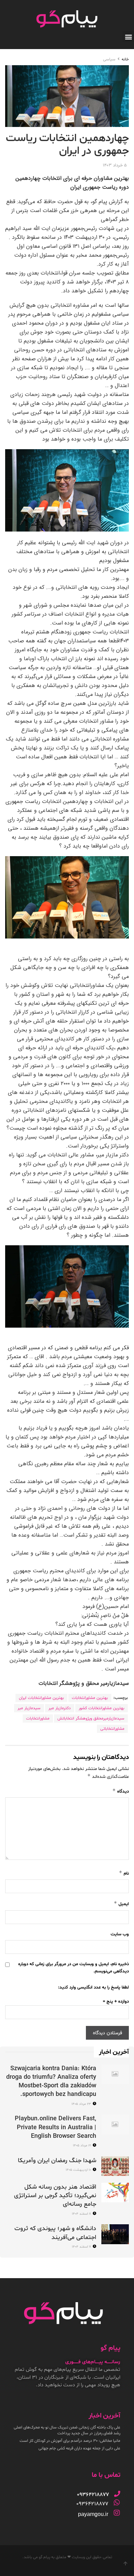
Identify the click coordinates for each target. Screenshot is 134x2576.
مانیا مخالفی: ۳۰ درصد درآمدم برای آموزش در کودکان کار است (70, 2441)
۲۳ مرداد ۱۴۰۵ (82, 2104)
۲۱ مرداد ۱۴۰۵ (82, 2146)
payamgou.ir (93, 2514)
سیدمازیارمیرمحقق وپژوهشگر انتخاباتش (91, 1718)
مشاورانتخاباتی (112, 1729)
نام (124, 1873)
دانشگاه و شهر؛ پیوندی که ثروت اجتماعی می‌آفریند (55, 2233)
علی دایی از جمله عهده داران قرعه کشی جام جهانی (79, 2448)
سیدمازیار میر (29, 1708)
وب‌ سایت (120, 1934)
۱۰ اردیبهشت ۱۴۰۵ (79, 2170)
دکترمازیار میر (60, 1708)
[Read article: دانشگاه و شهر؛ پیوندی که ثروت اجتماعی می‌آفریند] (115, 2234)
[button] (128, 37)
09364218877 (92, 2504)
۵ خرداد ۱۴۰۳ (115, 165)
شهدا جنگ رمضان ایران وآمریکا (57, 2161)
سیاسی (109, 59)
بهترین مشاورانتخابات (90, 1698)
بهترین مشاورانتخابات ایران (41, 1698)
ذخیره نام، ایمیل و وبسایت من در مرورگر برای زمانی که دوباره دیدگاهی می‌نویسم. (74, 1968)
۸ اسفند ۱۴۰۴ (82, 2214)
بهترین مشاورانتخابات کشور (102, 1708)
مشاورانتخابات (38, 1718)
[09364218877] (117, 2494)
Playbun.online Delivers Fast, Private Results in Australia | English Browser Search (55, 2127)
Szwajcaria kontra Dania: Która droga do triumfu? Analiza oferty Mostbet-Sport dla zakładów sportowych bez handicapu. (51, 2082)
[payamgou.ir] (117, 2513)
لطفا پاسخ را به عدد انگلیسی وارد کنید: (93, 1988)
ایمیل (121, 1904)
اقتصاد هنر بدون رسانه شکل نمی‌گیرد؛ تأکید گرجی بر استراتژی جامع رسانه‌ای (55, 2196)
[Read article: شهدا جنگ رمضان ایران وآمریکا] (115, 2166)
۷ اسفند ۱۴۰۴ (82, 2247)
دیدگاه (121, 1791)
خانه (125, 59)
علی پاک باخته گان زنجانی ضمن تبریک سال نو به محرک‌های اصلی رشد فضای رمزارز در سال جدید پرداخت (67, 2430)
